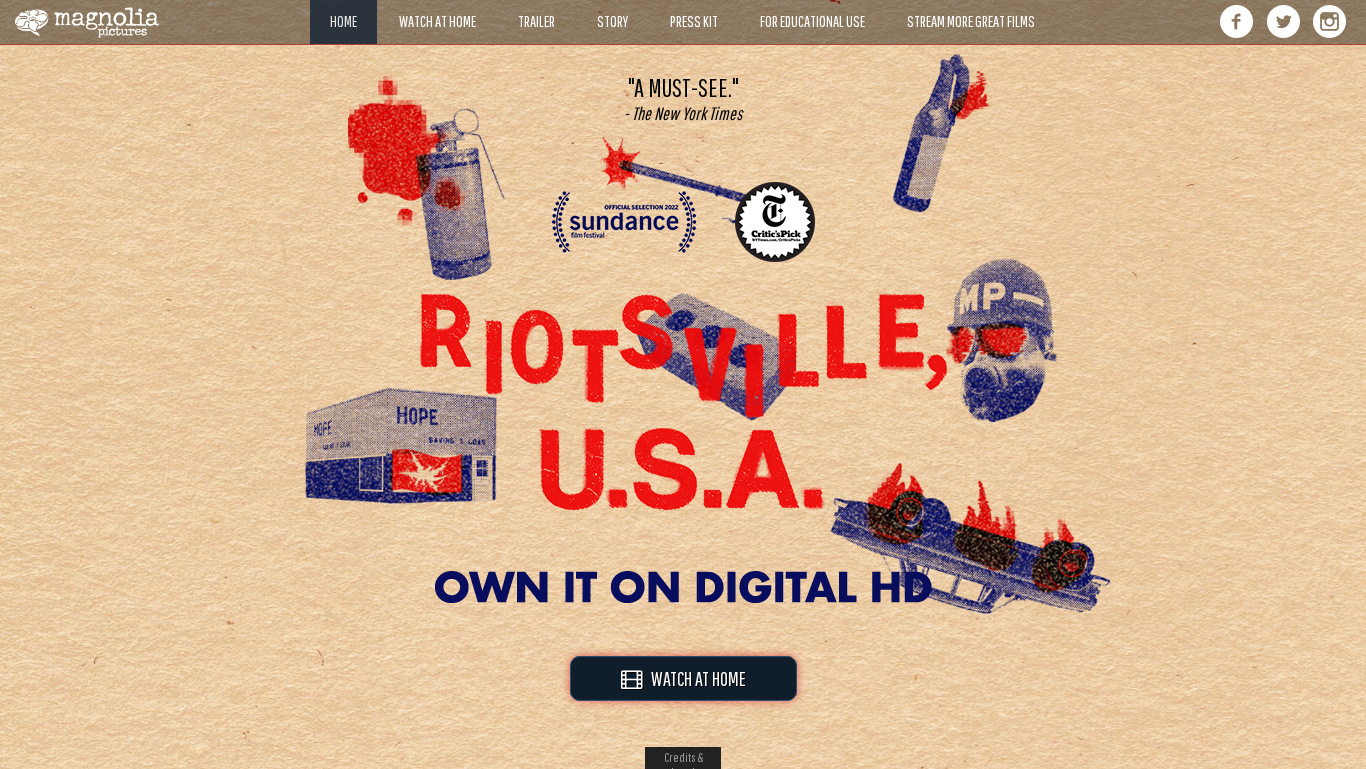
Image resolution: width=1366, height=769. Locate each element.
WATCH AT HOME (694, 678)
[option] (683, 99)
